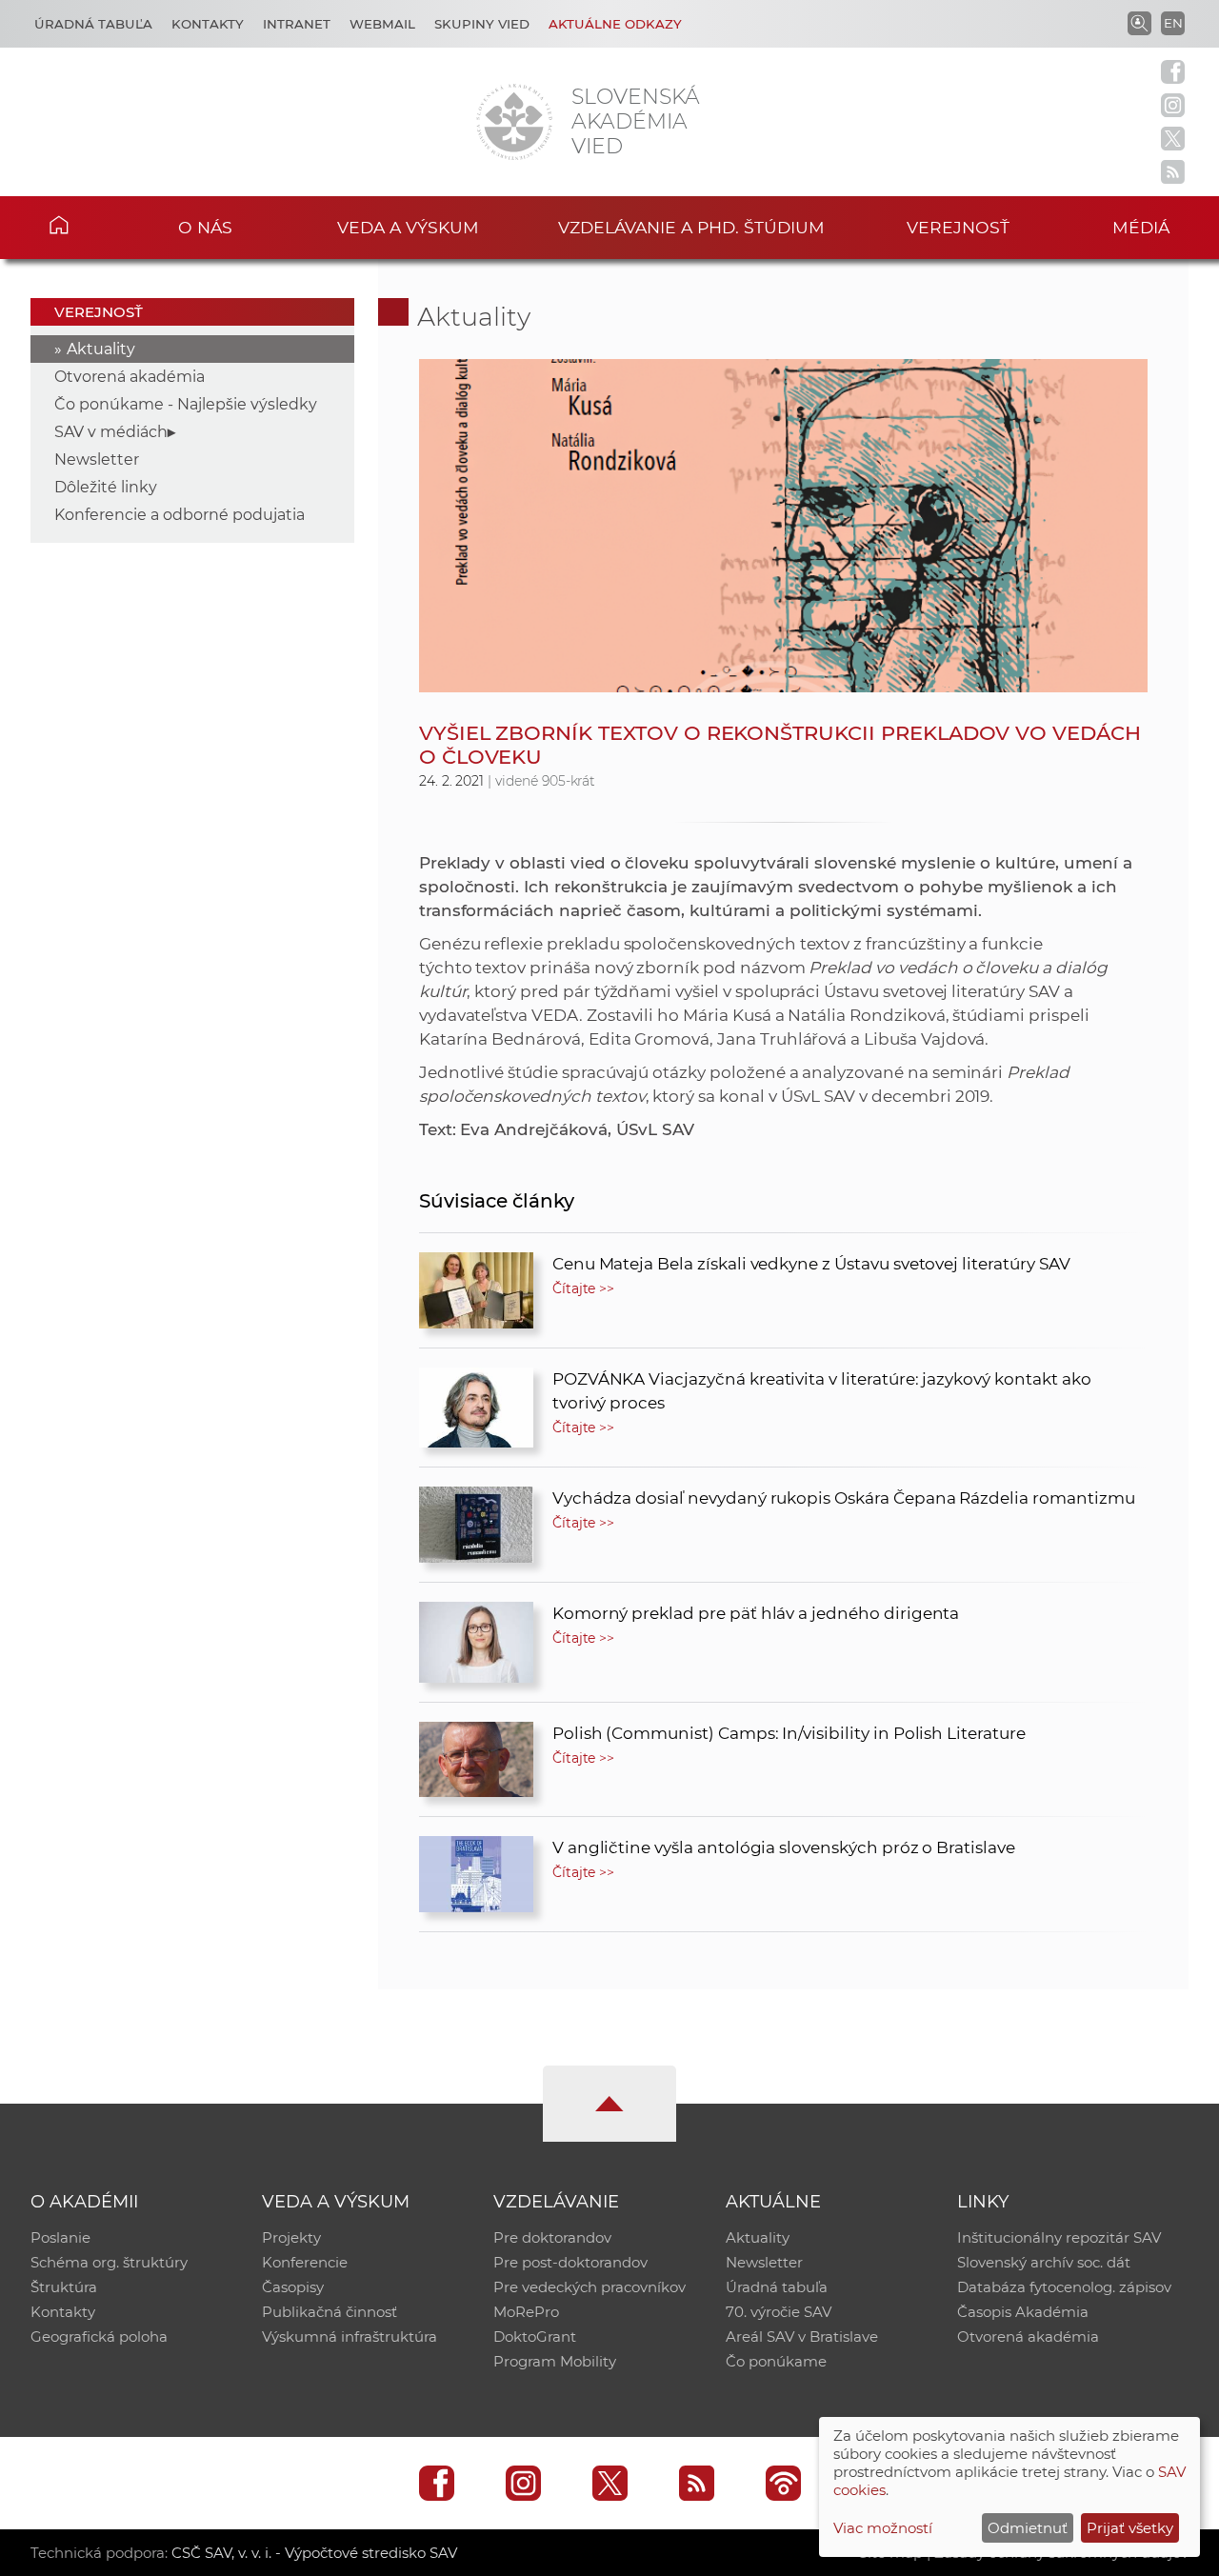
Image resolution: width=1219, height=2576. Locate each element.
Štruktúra (64, 2287)
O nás (205, 227)
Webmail (382, 24)
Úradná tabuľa (93, 24)
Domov (87, 225)
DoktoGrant (535, 2336)
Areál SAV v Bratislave (802, 2336)
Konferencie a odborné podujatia (180, 515)
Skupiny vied (482, 24)
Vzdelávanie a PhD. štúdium (691, 227)
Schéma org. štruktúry (109, 2262)
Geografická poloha (99, 2336)
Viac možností (883, 2528)
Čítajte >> (584, 1288)
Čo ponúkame (776, 2361)
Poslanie (60, 2237)
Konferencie (305, 2262)
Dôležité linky (106, 487)
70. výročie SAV (779, 2312)
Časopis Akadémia (1023, 2312)
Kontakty (208, 24)
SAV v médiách (111, 432)
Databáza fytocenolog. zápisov (1064, 2287)
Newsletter (97, 459)
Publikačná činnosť (330, 2312)
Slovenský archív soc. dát (1044, 2262)
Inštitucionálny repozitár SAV (1059, 2237)
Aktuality (101, 349)
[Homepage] (514, 122)
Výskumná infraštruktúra (350, 2336)
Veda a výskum (408, 227)
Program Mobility (555, 2361)
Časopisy (293, 2287)
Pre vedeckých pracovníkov (590, 2287)
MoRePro (526, 2312)
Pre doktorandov (552, 2237)
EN (1173, 23)
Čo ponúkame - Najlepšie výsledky (186, 404)
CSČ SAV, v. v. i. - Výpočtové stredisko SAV (314, 2553)
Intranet (297, 24)
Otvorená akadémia (130, 377)
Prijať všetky (1130, 2528)
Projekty (291, 2237)
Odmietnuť (1028, 2528)
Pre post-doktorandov (570, 2262)
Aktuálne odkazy (615, 24)
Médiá (1141, 227)
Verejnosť (958, 227)
